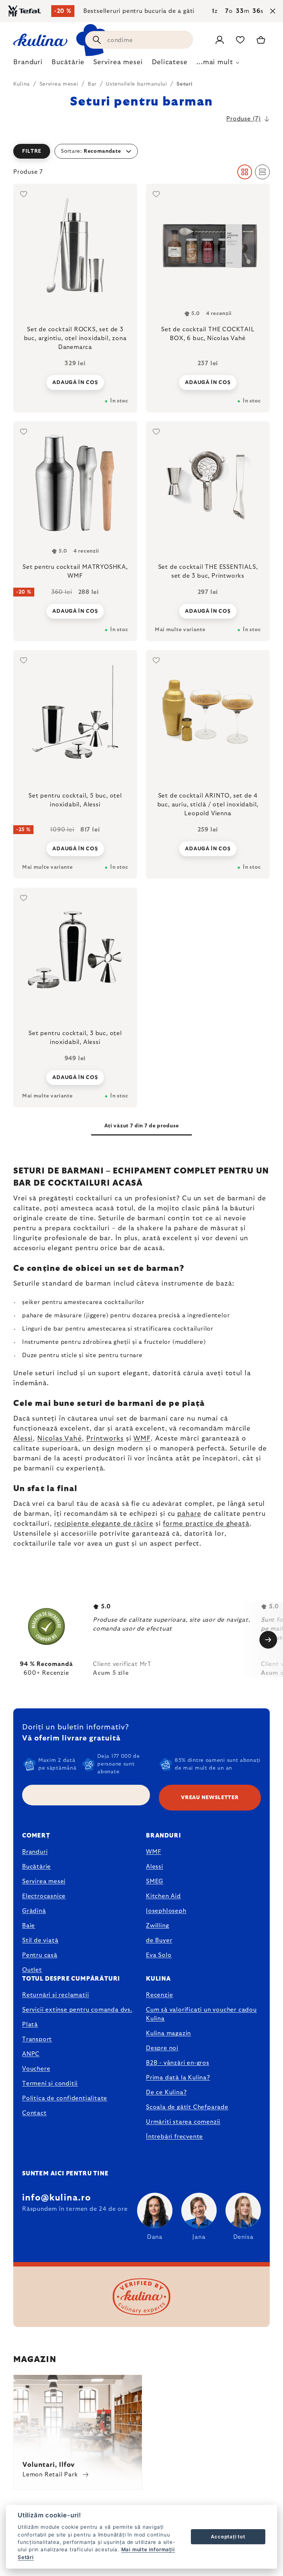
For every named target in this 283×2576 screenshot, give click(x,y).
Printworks (105, 1439)
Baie (29, 1926)
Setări (26, 2557)
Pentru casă (40, 1955)
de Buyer (159, 1940)
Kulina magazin (168, 2033)
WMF (142, 1439)
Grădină (34, 1911)
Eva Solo (159, 1955)
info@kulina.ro (57, 2198)
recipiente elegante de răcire (104, 1524)
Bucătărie (36, 1867)
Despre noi (162, 2048)
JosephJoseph (166, 1911)
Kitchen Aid (163, 1896)
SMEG (155, 1881)
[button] (141, 151)
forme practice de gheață (206, 1524)
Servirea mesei (44, 1881)
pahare (189, 1514)
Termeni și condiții (50, 2084)
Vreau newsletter (210, 1798)
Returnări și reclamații (55, 1995)
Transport (37, 2039)
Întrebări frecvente (174, 2137)
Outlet (32, 1970)
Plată (30, 2025)
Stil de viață (40, 1940)
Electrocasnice (44, 1896)
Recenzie (159, 1995)
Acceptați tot (228, 2537)
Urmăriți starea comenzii (183, 2122)
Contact (34, 2113)
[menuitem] (28, 64)
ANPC (31, 2054)
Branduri (35, 1852)
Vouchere (36, 2069)
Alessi (23, 1439)
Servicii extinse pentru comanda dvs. (77, 2010)
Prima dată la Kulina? (178, 2078)
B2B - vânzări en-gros (178, 2063)
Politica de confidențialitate (65, 2098)
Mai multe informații (148, 2549)
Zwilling (157, 1926)
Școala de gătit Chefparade (187, 2107)
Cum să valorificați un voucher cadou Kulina (201, 2014)
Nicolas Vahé (60, 1439)
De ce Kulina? (166, 2092)
